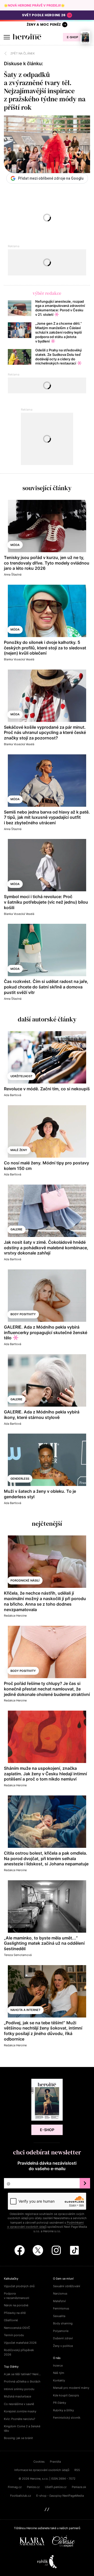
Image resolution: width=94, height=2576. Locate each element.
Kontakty (59, 2380)
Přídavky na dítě (15, 2313)
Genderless (20, 1479)
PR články (60, 2403)
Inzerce (58, 2365)
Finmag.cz (15, 2487)
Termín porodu (14, 2335)
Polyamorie (61, 2331)
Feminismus (61, 2308)
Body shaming (63, 2323)
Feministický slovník (67, 2418)
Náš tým (59, 2373)
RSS (77, 2470)
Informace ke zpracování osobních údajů (42, 2470)
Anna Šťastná (13, 574)
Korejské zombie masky (20, 2411)
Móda (15, 545)
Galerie (16, 1229)
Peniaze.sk (79, 2487)
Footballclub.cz (21, 2496)
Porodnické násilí (25, 1580)
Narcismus (60, 2293)
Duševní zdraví (63, 2338)
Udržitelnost (21, 1076)
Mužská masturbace (17, 2396)
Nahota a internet (25, 2010)
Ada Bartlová (13, 1095)
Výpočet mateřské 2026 (20, 2343)
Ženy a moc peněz (44, 24)
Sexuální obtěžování (67, 2286)
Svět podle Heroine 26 (44, 15)
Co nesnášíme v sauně (19, 2404)
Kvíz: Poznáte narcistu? (20, 2419)
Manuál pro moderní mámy (71, 2388)
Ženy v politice (63, 2346)
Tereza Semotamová (18, 1955)
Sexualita (59, 2316)
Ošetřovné (11, 2320)
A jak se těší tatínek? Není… (22, 2374)
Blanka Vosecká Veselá (19, 659)
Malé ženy (19, 1150)
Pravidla (55, 2462)
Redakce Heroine (15, 1616)
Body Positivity (23, 1314)
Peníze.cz (33, 2487)
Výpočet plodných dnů (19, 2286)
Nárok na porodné (16, 2305)
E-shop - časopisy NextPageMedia (60, 2496)
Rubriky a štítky (63, 2410)
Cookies (39, 2462)
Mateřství (59, 2301)
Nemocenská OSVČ (17, 2328)
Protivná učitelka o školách (22, 2381)
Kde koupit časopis (66, 2395)
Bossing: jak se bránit (18, 2438)
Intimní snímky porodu (19, 2389)
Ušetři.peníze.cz (56, 2487)
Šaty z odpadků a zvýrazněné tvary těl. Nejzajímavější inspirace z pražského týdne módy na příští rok (45, 91)
